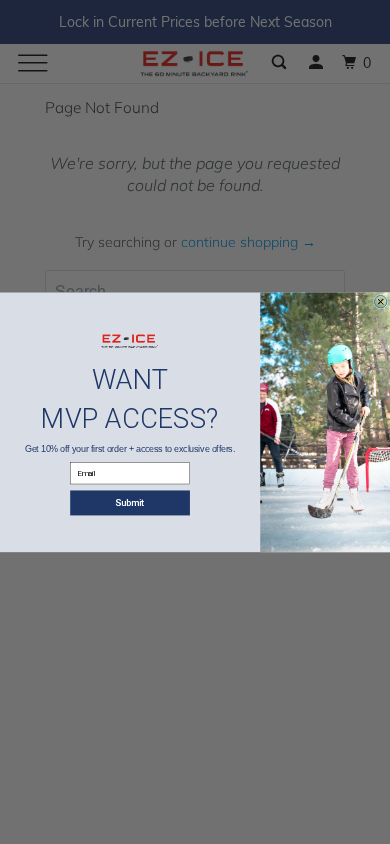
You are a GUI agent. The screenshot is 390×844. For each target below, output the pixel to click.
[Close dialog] (380, 301)
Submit (130, 502)
